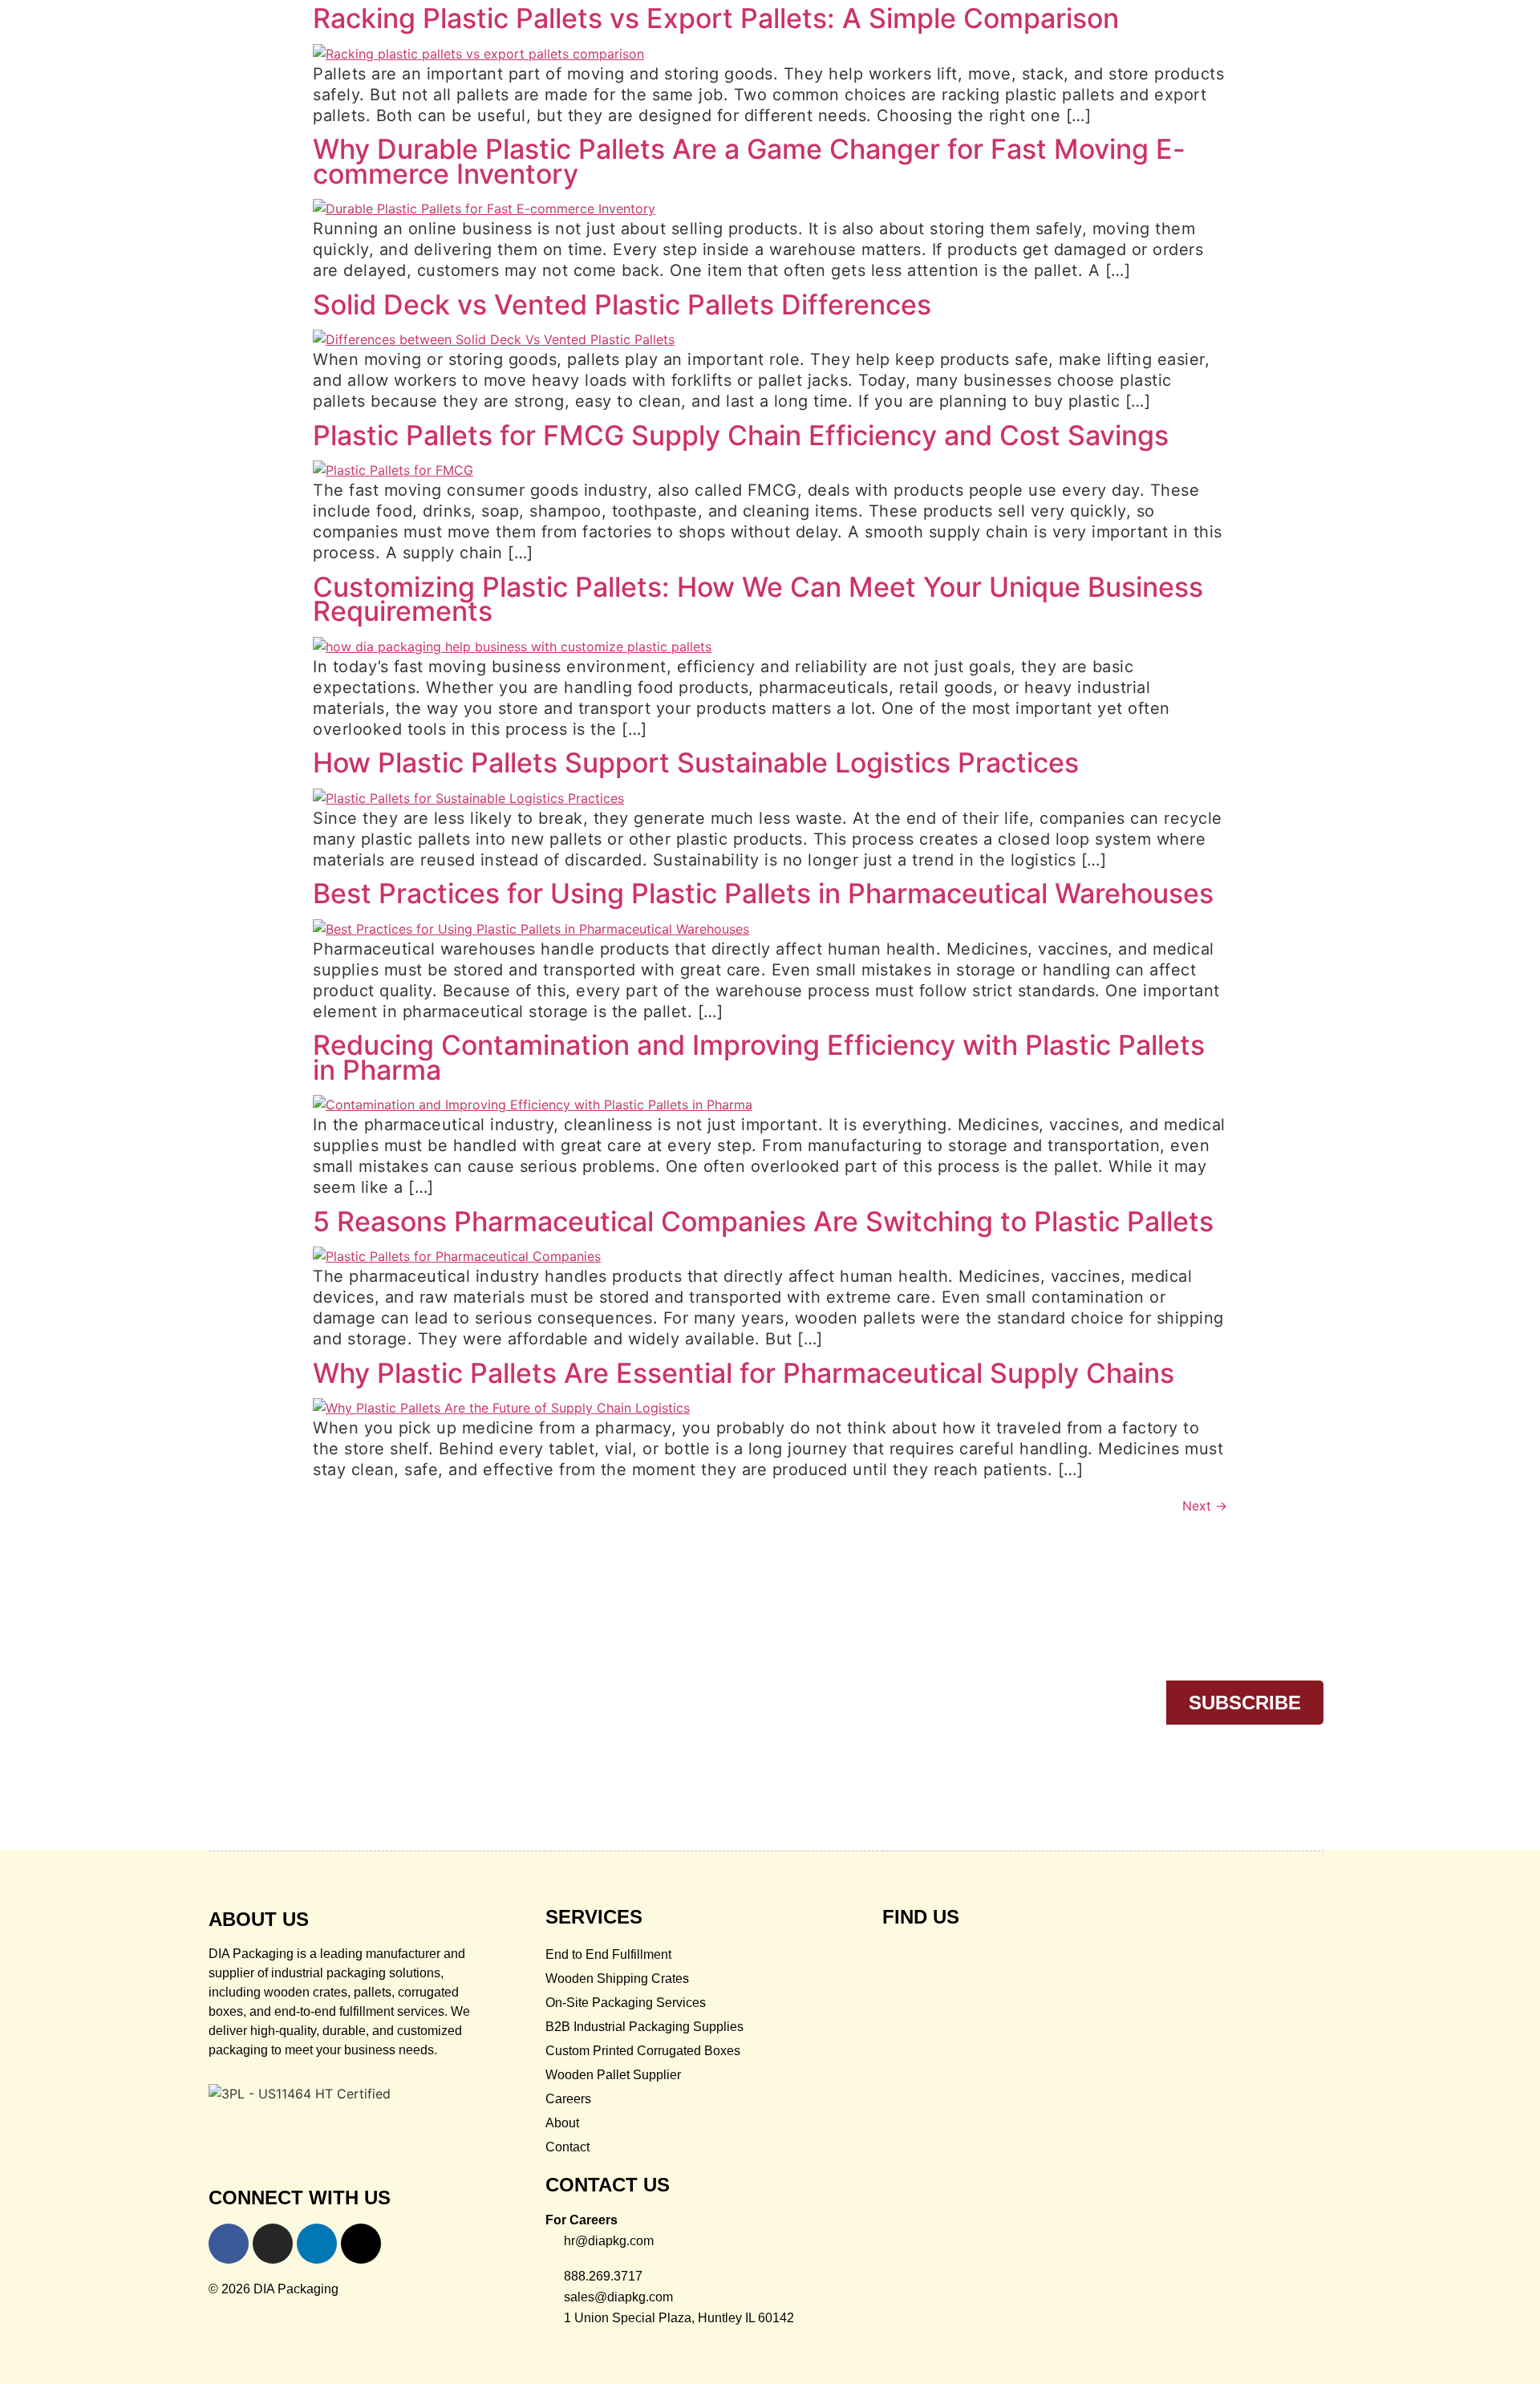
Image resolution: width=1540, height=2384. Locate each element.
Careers (568, 2099)
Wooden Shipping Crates (617, 1979)
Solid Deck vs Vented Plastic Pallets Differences (622, 304)
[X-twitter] (361, 2244)
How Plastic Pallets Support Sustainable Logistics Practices (696, 762)
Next (1205, 1506)
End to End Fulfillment (608, 1954)
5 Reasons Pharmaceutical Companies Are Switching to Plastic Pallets (763, 1221)
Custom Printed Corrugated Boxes (643, 2051)
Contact (567, 2147)
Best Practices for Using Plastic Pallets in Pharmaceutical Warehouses (763, 893)
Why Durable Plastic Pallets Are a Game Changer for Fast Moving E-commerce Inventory (749, 161)
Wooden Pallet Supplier (613, 2075)
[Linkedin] (317, 2244)
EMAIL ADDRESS (874, 1666)
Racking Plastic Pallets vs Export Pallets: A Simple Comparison (716, 18)
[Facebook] (229, 2244)
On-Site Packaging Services (626, 2003)
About (562, 2123)
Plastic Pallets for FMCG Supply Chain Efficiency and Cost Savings (741, 435)
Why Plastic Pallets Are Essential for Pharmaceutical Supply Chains (744, 1373)
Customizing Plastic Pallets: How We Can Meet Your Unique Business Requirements (758, 599)
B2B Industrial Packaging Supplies (644, 2027)
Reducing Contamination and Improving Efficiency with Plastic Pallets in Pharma (759, 1057)
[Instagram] (273, 2244)
